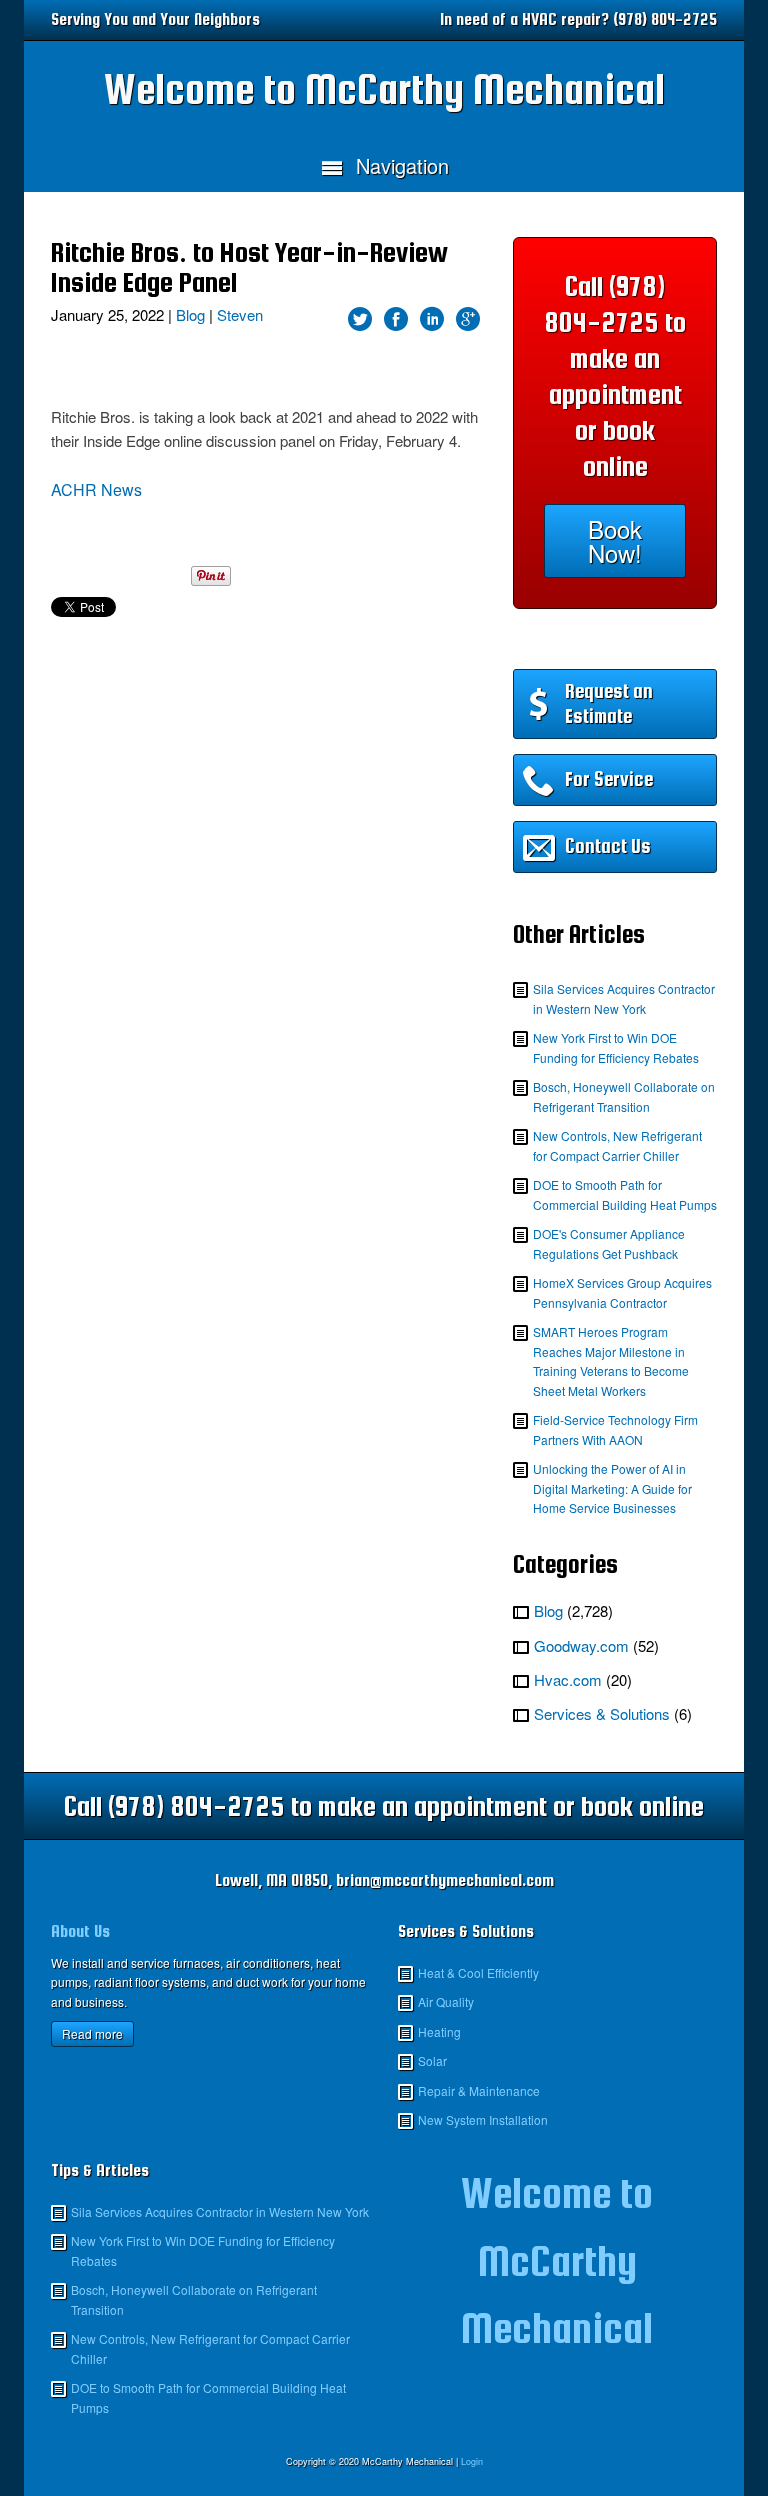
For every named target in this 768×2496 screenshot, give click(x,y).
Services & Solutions (602, 1713)
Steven (240, 314)
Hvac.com (568, 1679)
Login (472, 2461)
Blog (190, 314)
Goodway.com (581, 1645)
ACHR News (96, 489)
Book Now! (615, 540)
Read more (92, 2033)
